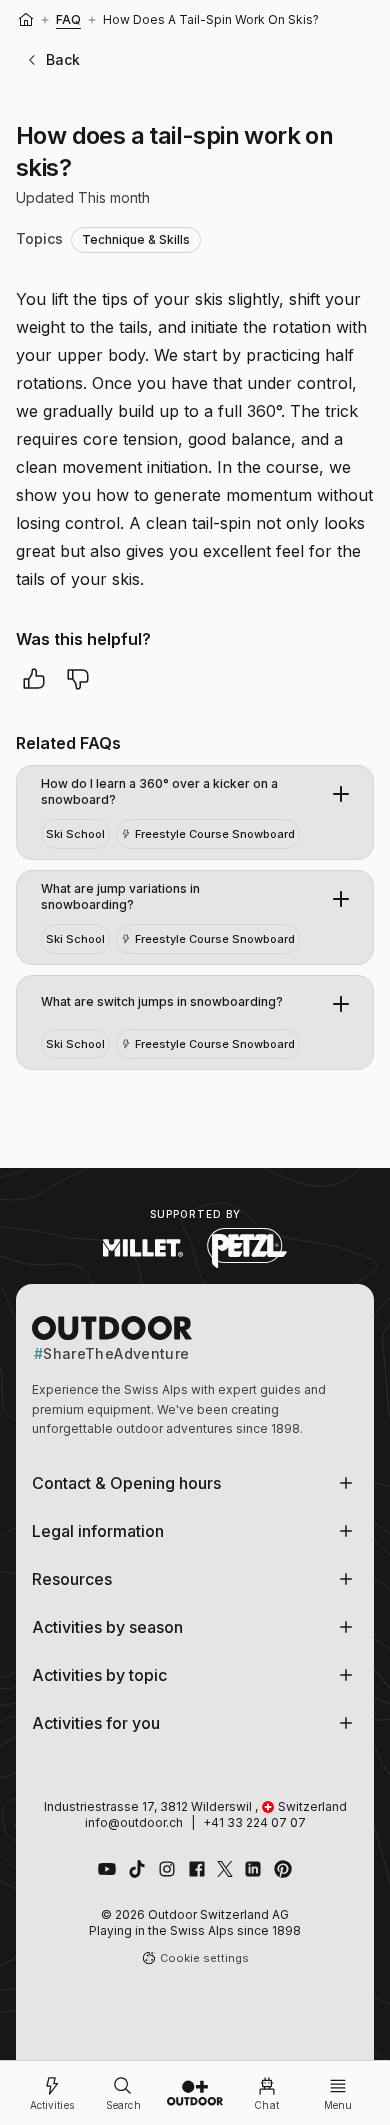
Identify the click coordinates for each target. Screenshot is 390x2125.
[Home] (26, 20)
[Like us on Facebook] (197, 1869)
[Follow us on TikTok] (137, 1869)
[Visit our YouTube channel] (107, 1869)
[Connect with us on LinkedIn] (253, 1869)
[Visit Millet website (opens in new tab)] (143, 1248)
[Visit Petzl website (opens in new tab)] (247, 1248)
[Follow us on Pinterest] (283, 1869)
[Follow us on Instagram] (167, 1869)
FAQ (68, 19)
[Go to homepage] (195, 2093)
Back (63, 59)
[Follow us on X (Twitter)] (225, 1869)
